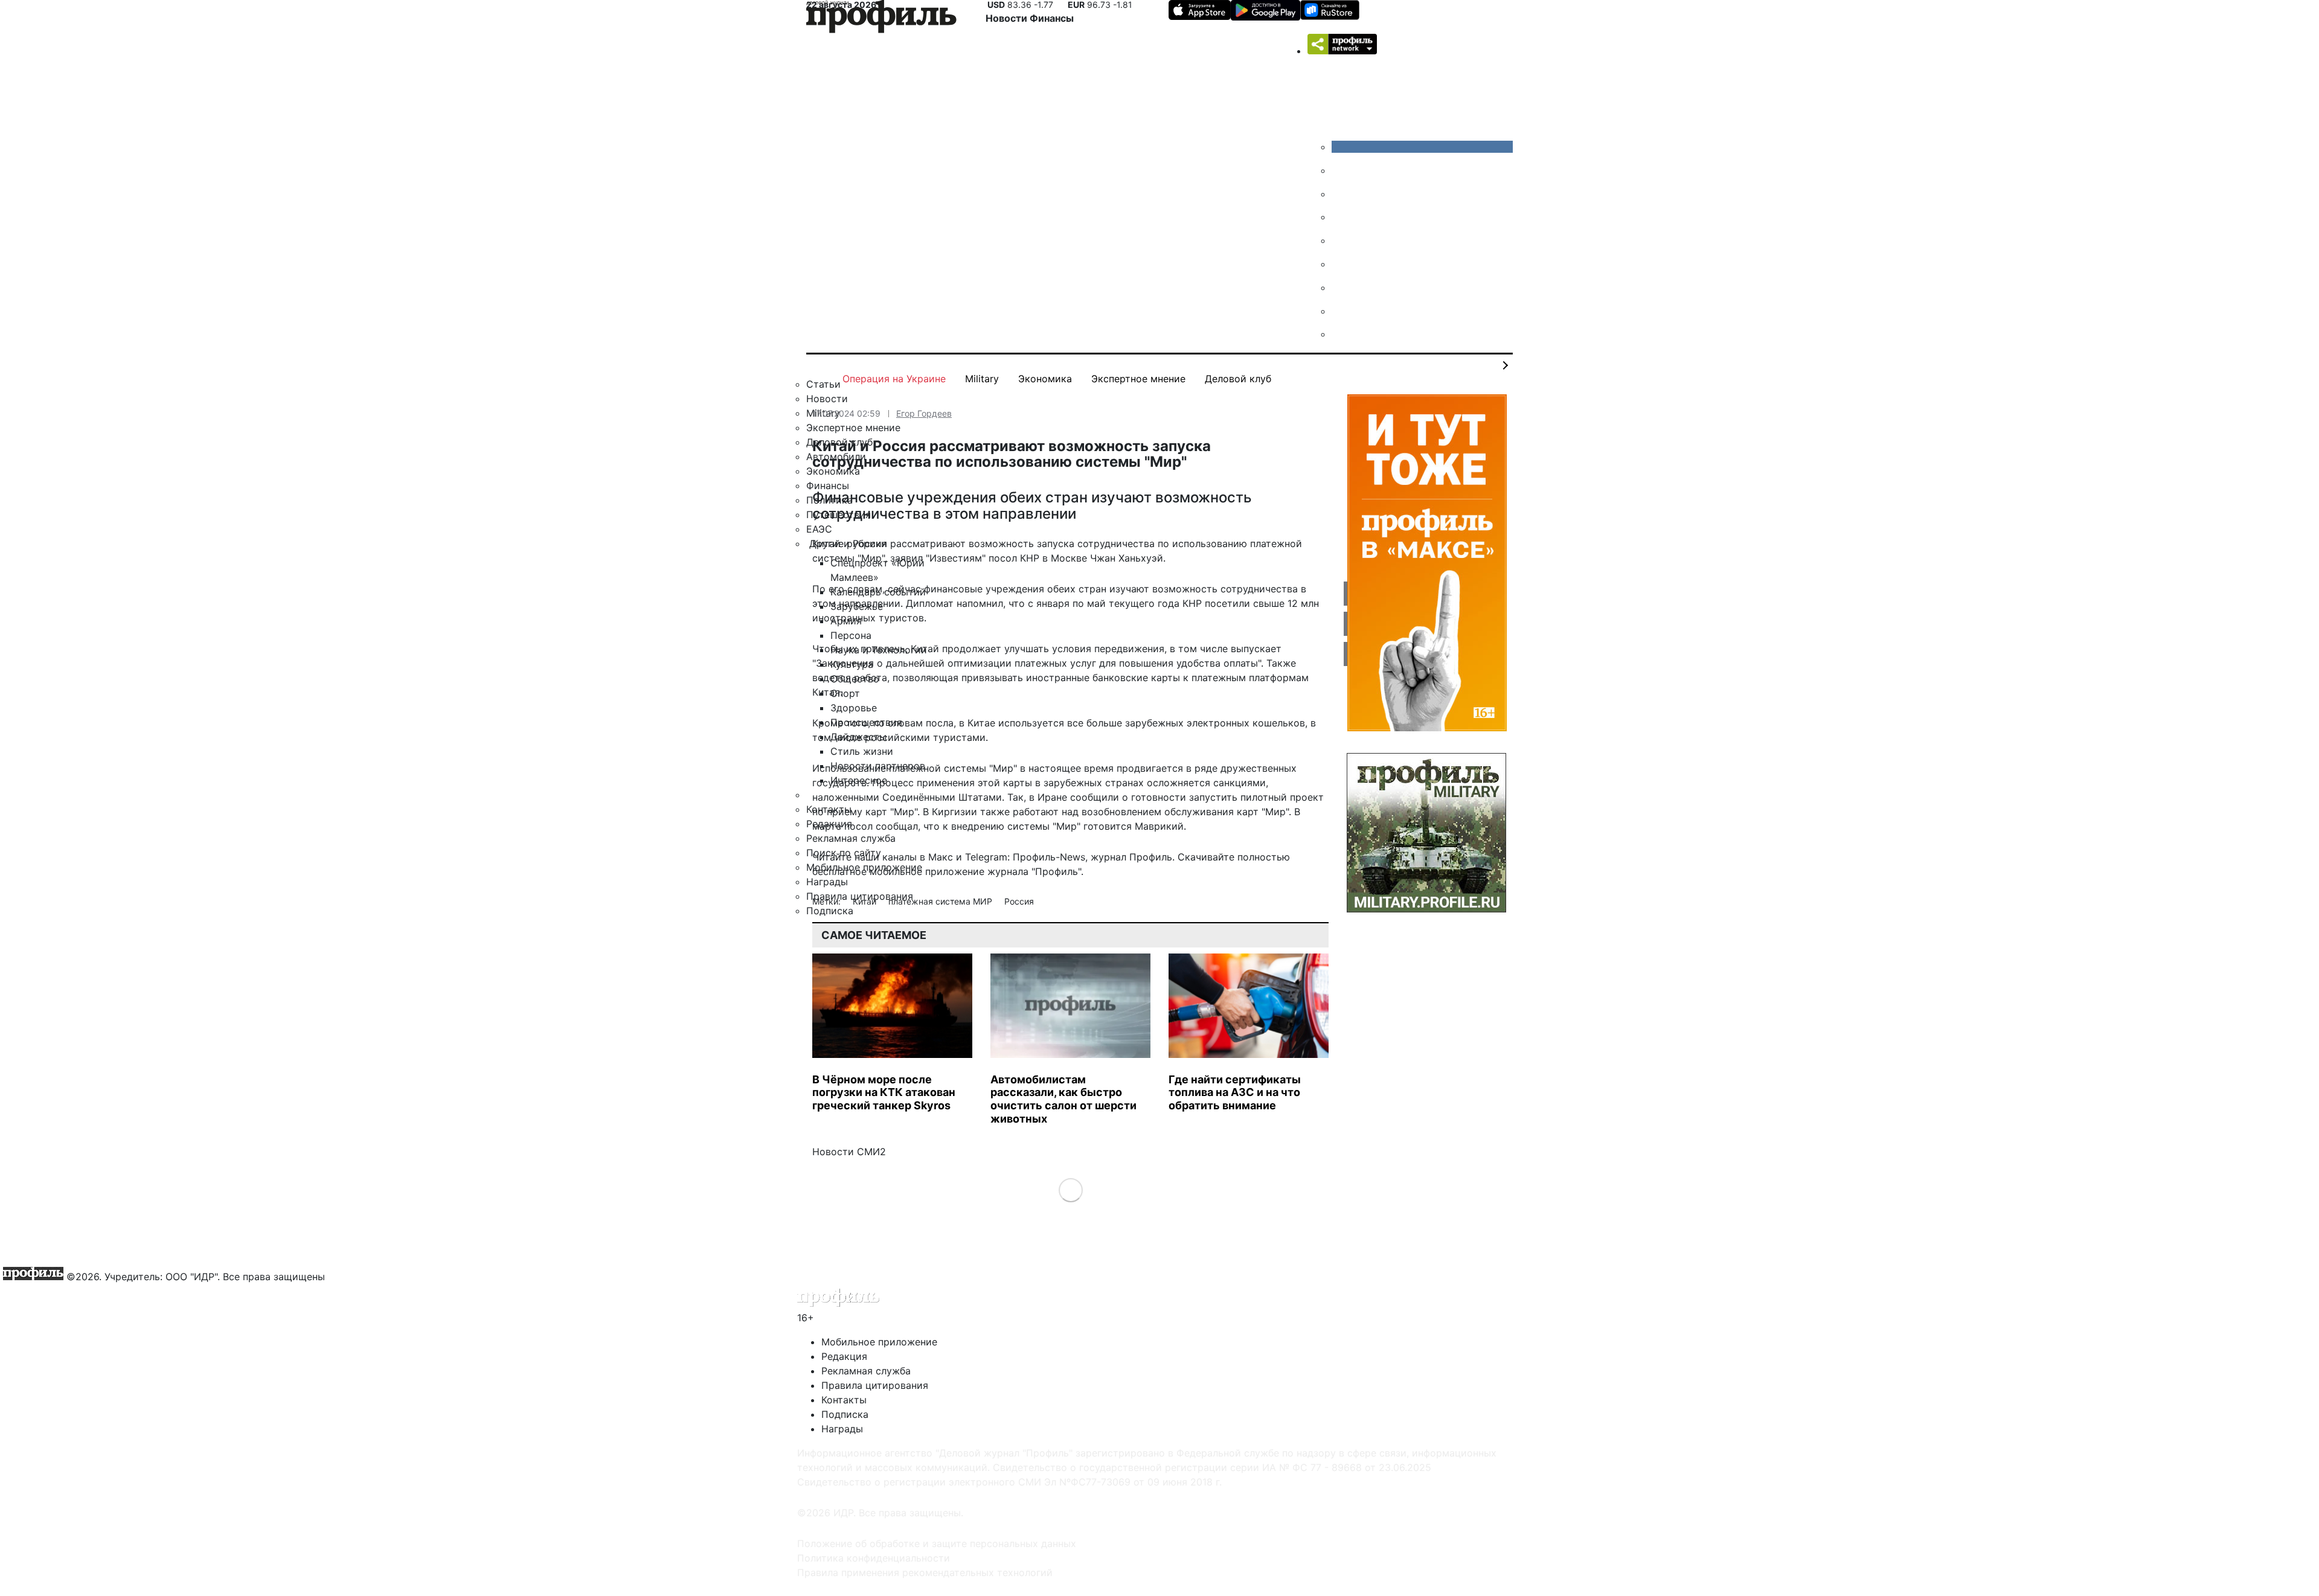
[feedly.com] (1341, 287)
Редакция (844, 1356)
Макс (941, 857)
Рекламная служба (866, 1371)
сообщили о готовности (1128, 797)
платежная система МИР (941, 901)
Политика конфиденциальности (874, 1558)
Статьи (823, 384)
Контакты (844, 1400)
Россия (1019, 901)
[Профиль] (881, 18)
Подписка (845, 1414)
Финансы (1052, 18)
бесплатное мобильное (867, 871)
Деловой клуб (1238, 379)
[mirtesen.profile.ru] (1341, 217)
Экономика (1045, 379)
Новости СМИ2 (849, 1152)
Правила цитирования (875, 1385)
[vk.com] (1422, 147)
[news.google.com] (1341, 264)
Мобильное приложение (879, 1342)
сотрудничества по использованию (1162, 543)
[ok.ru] (1341, 170)
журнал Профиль (1131, 857)
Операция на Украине (894, 379)
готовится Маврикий (1134, 826)
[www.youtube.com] (1341, 194)
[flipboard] (1341, 334)
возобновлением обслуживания (1158, 812)
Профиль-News (1049, 857)
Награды (842, 1429)
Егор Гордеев (924, 413)
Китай (866, 901)
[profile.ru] (1341, 311)
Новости (1008, 18)
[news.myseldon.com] (1341, 240)
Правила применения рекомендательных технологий (925, 1572)
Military (982, 379)
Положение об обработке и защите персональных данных (937, 1543)
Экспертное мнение (1138, 379)
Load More (1070, 1190)
